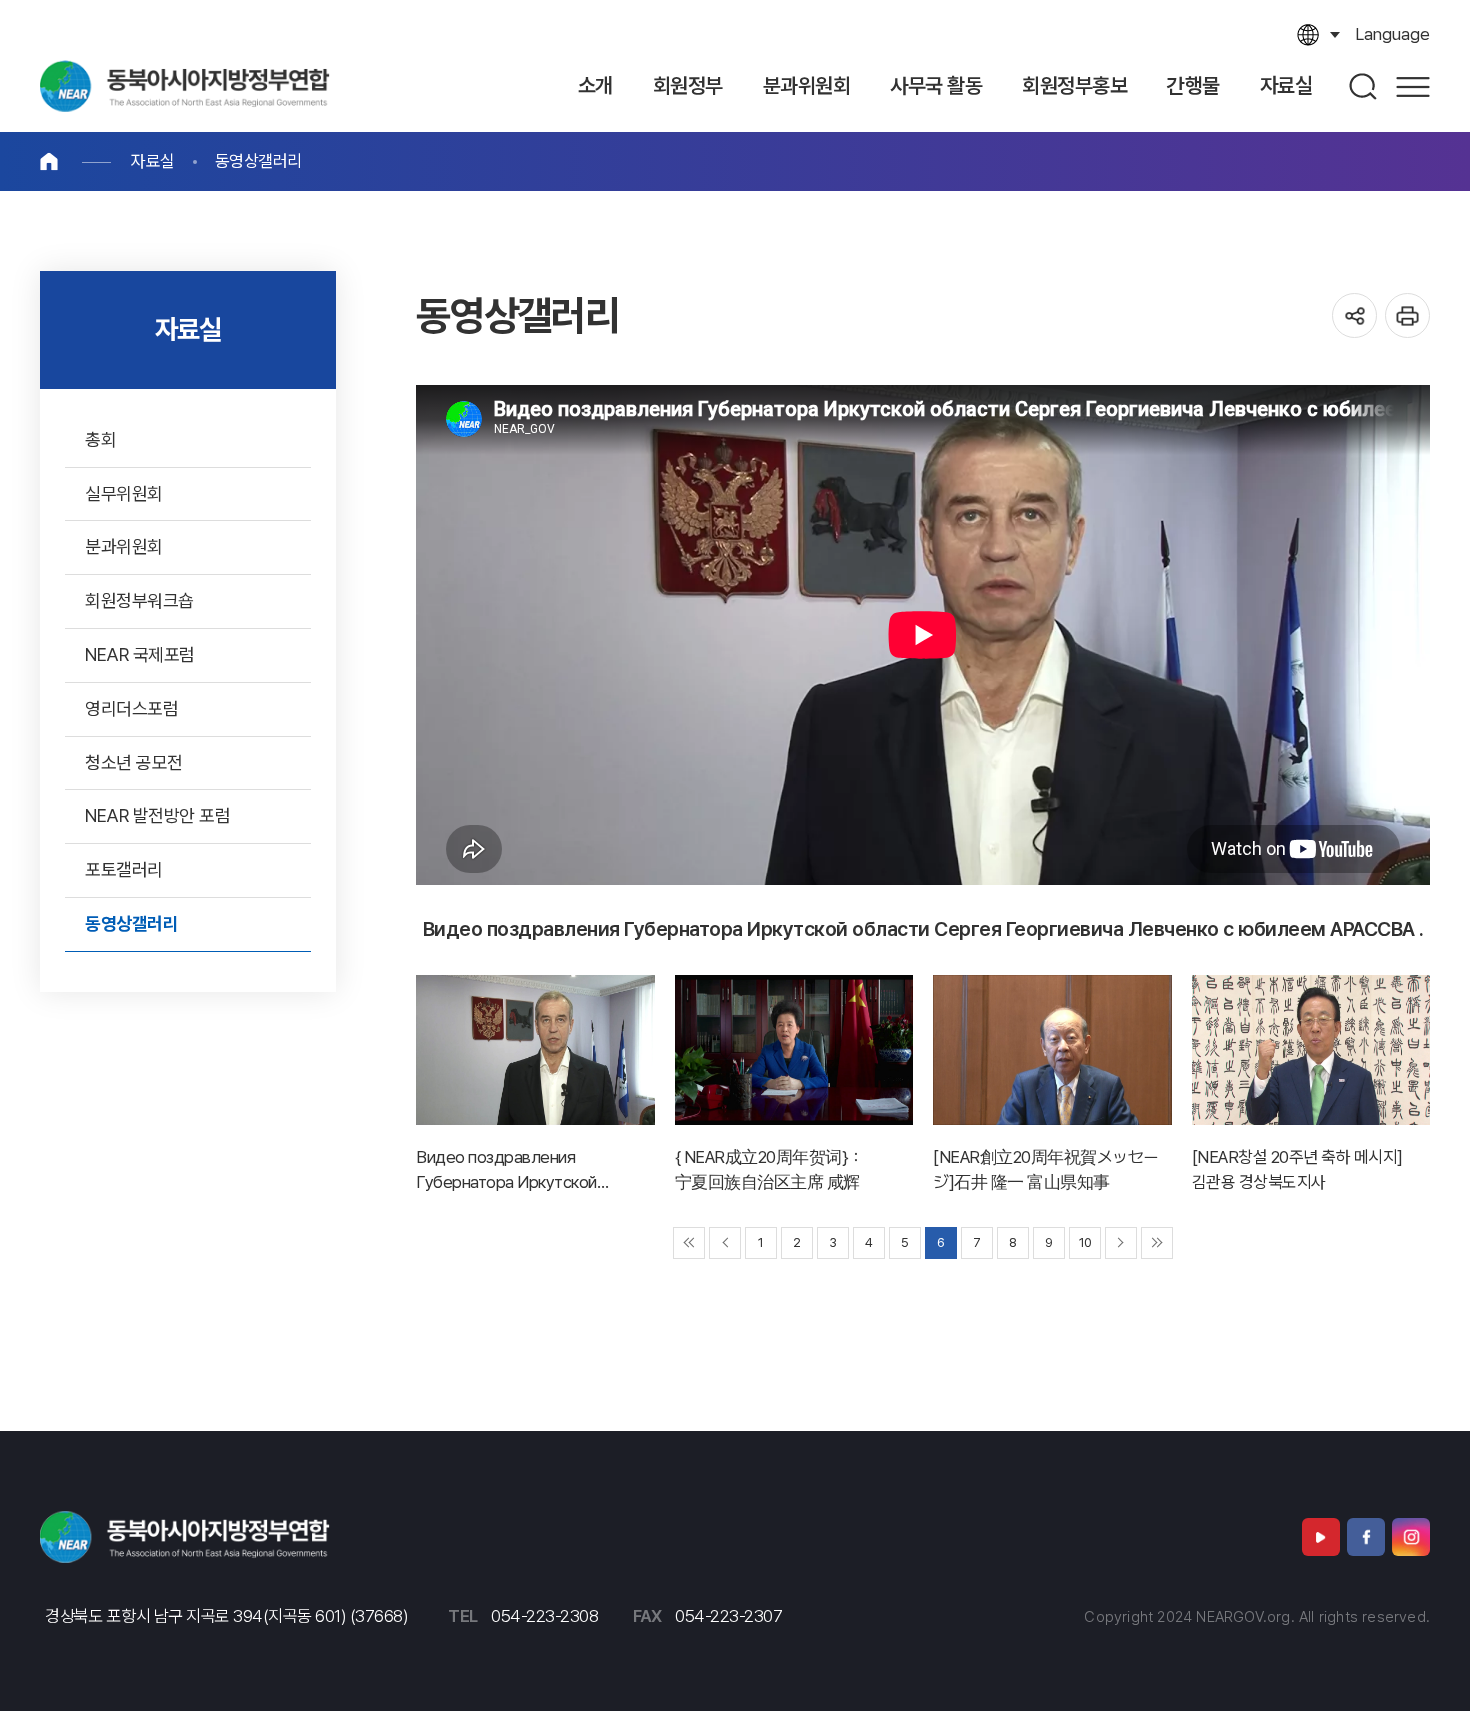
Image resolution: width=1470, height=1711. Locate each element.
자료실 (153, 161)
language (1392, 34)
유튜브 (1321, 1537)
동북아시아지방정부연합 (185, 86)
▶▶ (1157, 1243)
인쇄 (1407, 315)
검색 (1364, 86)
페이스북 (1366, 1537)
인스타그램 (1411, 1537)
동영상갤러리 (258, 161)
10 (1085, 1242)
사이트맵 (1413, 86)
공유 (1354, 315)
